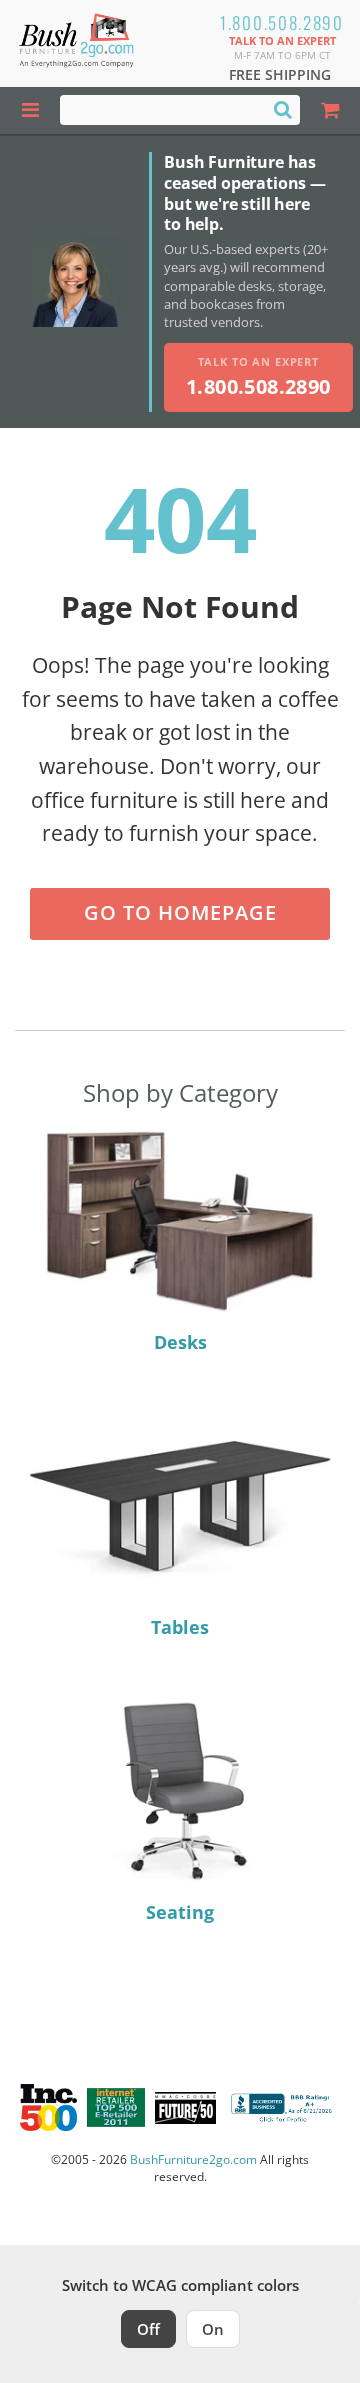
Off (148, 2329)
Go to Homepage (180, 912)
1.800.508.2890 (282, 22)
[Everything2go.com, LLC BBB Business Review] (283, 2107)
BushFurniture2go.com (193, 2159)
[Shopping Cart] (330, 110)
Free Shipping (280, 74)
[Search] (283, 109)
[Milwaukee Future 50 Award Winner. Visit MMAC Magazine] (185, 2108)
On (213, 2329)
